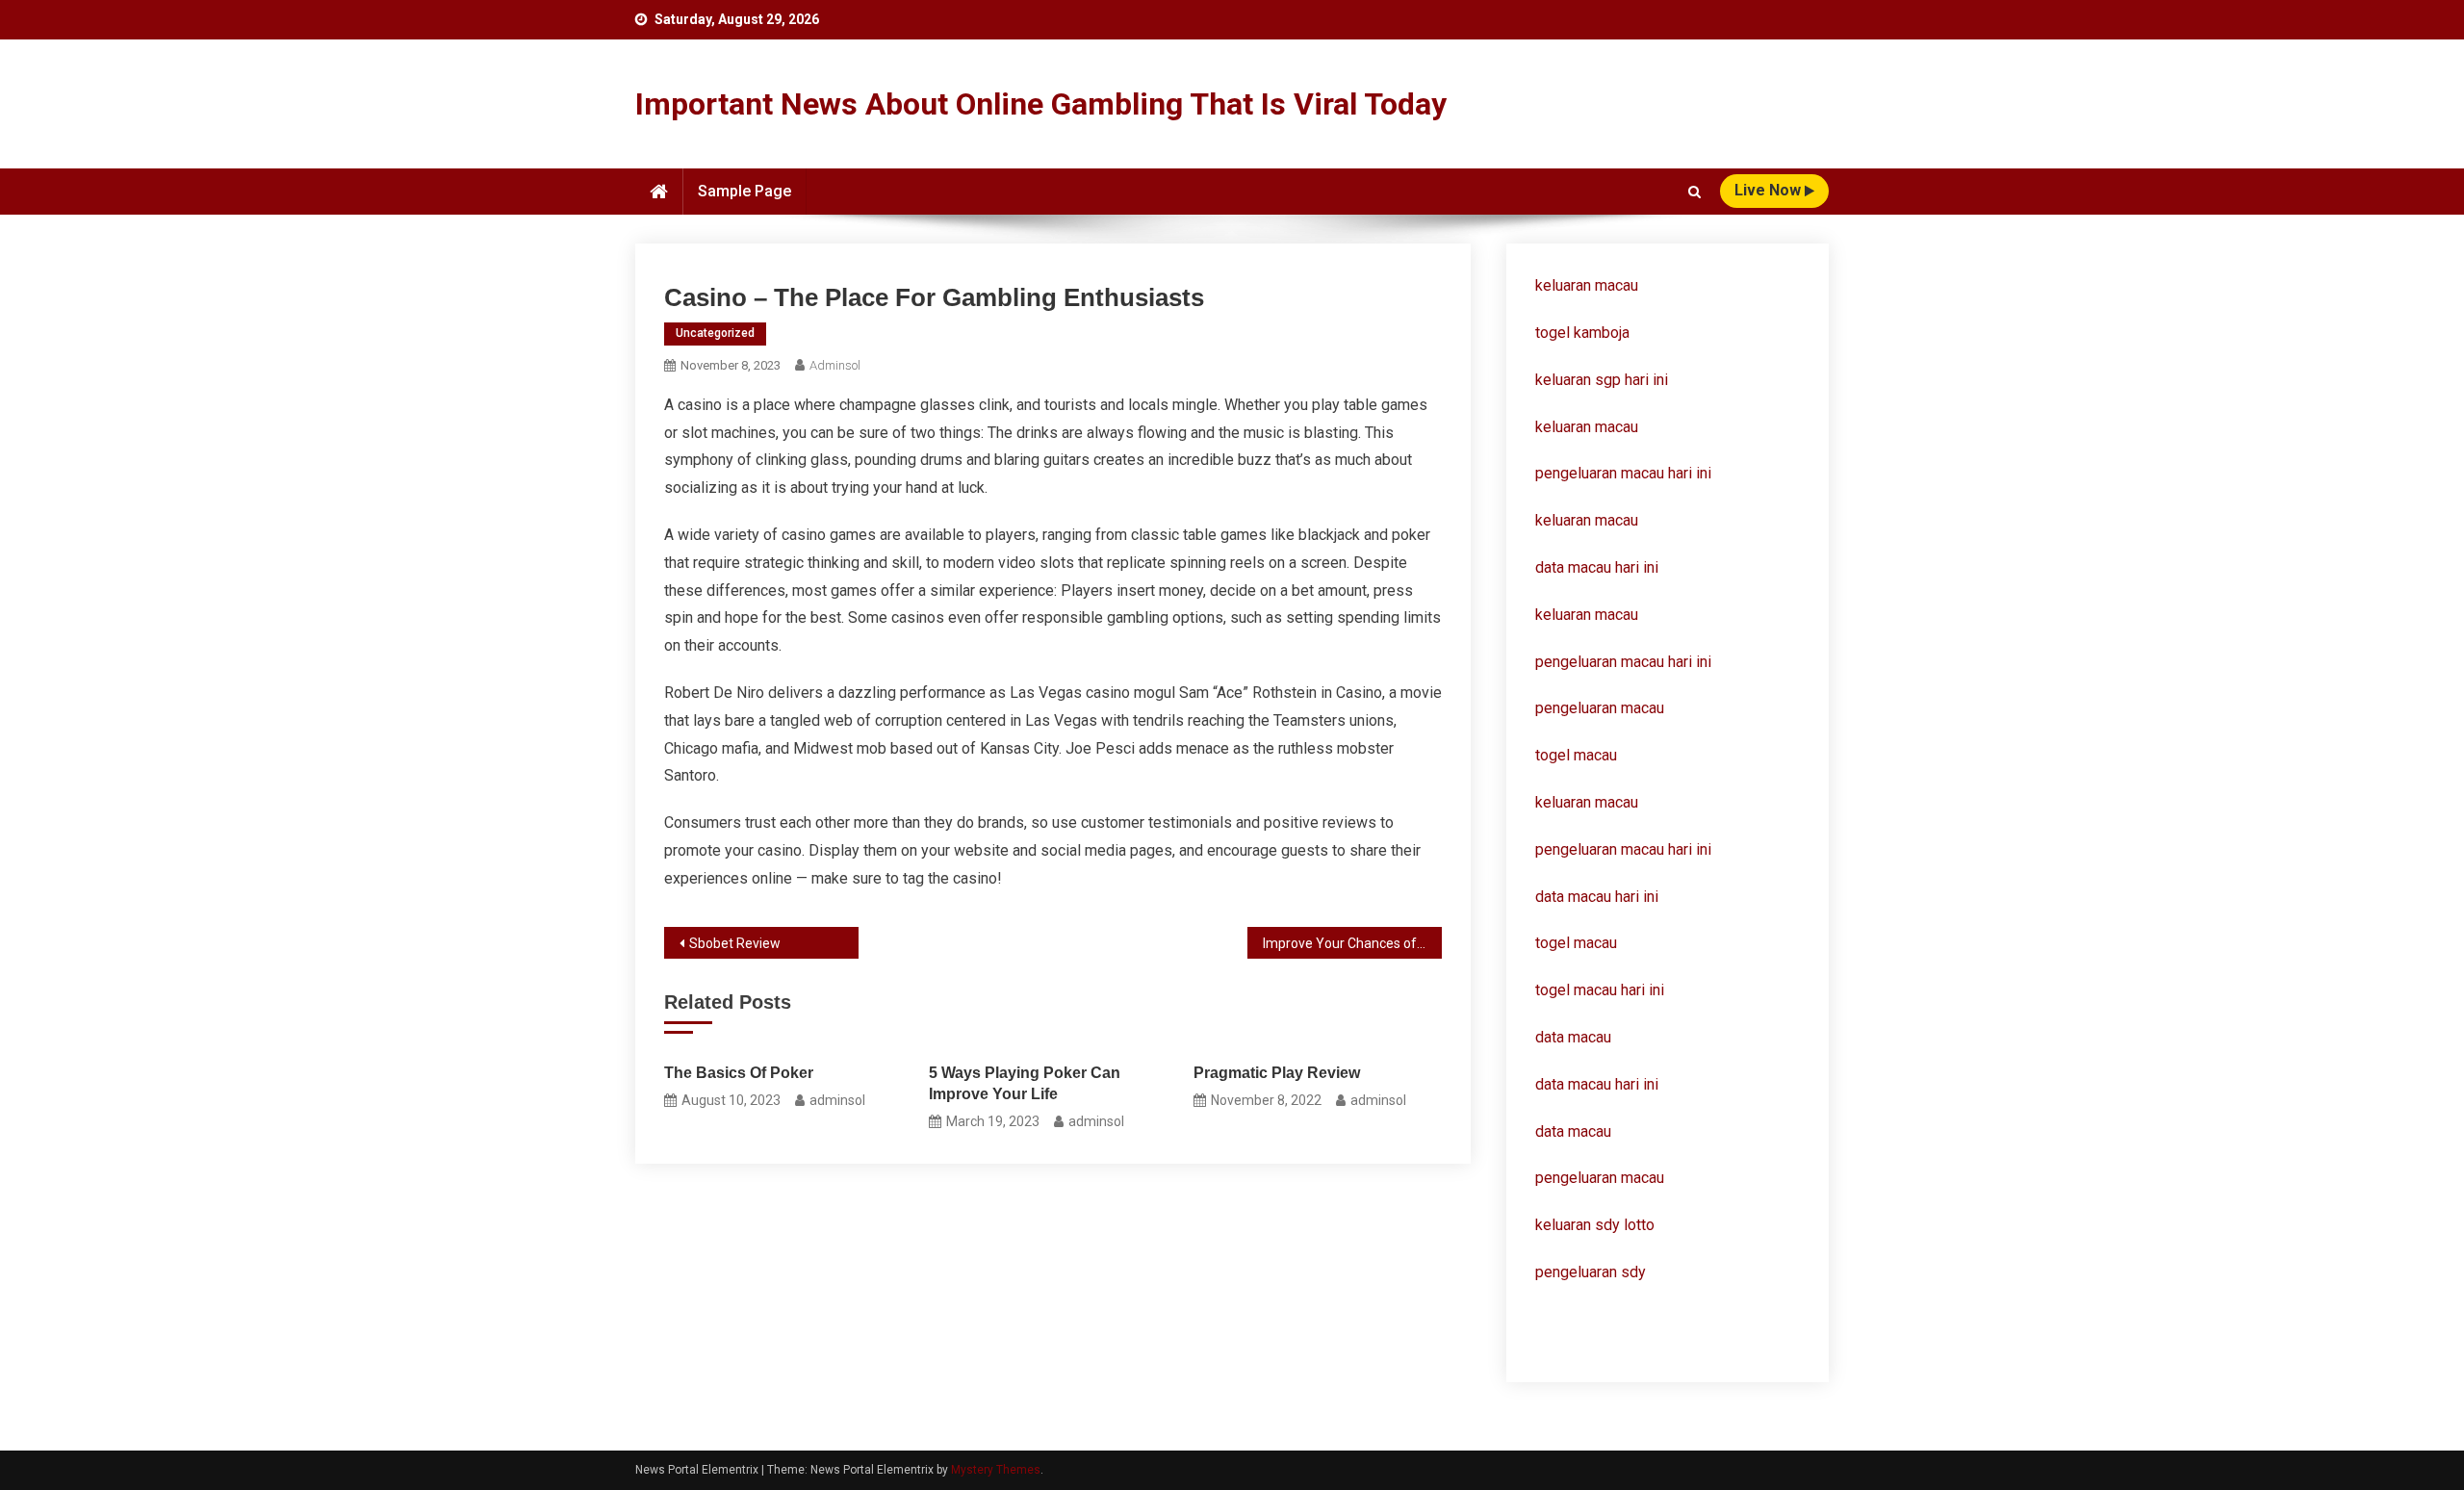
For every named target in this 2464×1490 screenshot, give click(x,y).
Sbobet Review (735, 943)
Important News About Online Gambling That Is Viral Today (1041, 104)
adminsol (835, 365)
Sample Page (744, 191)
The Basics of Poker (739, 1073)
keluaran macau (1587, 427)
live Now (1770, 190)
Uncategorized (715, 333)
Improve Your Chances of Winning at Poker (1352, 943)
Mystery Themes (996, 1470)
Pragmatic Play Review (1277, 1073)
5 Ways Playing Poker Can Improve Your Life (1025, 1083)
